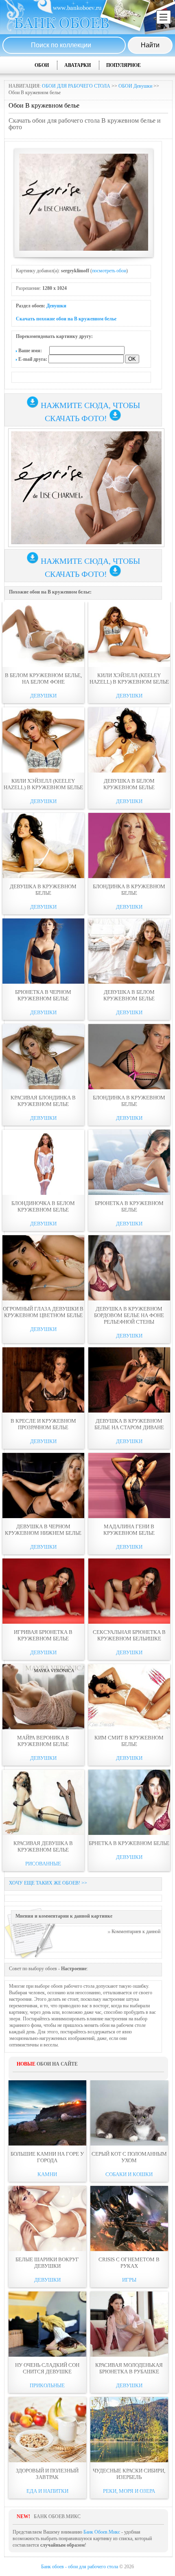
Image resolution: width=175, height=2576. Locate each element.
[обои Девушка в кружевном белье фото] (43, 845)
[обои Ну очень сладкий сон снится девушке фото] (47, 2324)
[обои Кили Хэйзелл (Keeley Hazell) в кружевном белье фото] (129, 634)
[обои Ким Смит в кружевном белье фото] (129, 1697)
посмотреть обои (109, 271)
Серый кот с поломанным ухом (129, 2157)
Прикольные (47, 2385)
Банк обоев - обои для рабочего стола (80, 2567)
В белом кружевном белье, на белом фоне (43, 679)
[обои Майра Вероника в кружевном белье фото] (43, 1697)
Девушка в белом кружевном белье (129, 784)
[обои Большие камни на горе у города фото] (47, 2113)
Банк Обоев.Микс (102, 2532)
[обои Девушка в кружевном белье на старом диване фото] (129, 1380)
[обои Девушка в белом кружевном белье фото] (129, 740)
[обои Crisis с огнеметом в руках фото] (129, 2218)
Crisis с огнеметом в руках (129, 2263)
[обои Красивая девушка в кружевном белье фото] (43, 1802)
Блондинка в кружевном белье (129, 890)
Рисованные (43, 1864)
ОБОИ (42, 65)
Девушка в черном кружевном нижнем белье (43, 1530)
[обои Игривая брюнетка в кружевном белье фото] (43, 1591)
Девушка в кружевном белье (43, 890)
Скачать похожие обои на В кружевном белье (66, 319)
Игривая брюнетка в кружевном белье (43, 1635)
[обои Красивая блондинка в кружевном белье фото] (43, 1057)
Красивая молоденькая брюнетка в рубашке (129, 2368)
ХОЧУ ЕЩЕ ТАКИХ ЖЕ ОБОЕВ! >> (48, 1883)
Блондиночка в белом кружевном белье (43, 1206)
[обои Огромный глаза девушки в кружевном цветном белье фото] (43, 1268)
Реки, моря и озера (129, 2491)
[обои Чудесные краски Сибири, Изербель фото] (129, 2430)
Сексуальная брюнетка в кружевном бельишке (129, 1635)
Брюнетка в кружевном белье (129, 1206)
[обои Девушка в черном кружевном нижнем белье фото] (43, 1486)
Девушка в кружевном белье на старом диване (129, 1424)
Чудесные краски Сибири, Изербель (129, 2474)
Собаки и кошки (129, 2174)
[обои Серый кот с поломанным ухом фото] (129, 2113)
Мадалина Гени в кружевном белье (129, 1530)
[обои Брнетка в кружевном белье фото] (129, 1802)
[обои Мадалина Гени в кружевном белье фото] (129, 1486)
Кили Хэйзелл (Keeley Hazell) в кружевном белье (129, 679)
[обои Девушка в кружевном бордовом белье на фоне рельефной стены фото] (129, 1268)
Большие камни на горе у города (47, 2157)
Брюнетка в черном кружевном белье (43, 995)
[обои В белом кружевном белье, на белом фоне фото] (43, 634)
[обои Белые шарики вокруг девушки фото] (47, 2218)
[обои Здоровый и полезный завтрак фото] (47, 2430)
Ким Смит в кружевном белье (129, 1741)
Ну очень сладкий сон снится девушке (47, 2368)
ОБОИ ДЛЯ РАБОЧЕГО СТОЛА (76, 86)
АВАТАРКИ (78, 65)
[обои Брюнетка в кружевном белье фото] (129, 1162)
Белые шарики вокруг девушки (47, 2263)
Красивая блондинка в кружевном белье (43, 1101)
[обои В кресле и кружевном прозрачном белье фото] (43, 1380)
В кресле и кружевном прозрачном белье (43, 1424)
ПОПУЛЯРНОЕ (124, 65)
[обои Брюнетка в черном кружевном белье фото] (43, 951)
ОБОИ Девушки (135, 86)
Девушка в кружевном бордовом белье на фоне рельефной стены (129, 1315)
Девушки (56, 306)
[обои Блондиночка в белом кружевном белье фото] (43, 1162)
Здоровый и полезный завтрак (47, 2474)
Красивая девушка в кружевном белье (43, 1846)
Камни (47, 2174)
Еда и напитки (47, 2491)
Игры (129, 2280)
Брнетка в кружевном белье (129, 1843)
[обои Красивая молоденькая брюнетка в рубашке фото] (129, 2324)
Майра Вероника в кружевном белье (43, 1741)
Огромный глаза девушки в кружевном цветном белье (43, 1312)
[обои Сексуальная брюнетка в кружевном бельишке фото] (129, 1591)
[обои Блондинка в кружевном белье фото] (129, 845)
